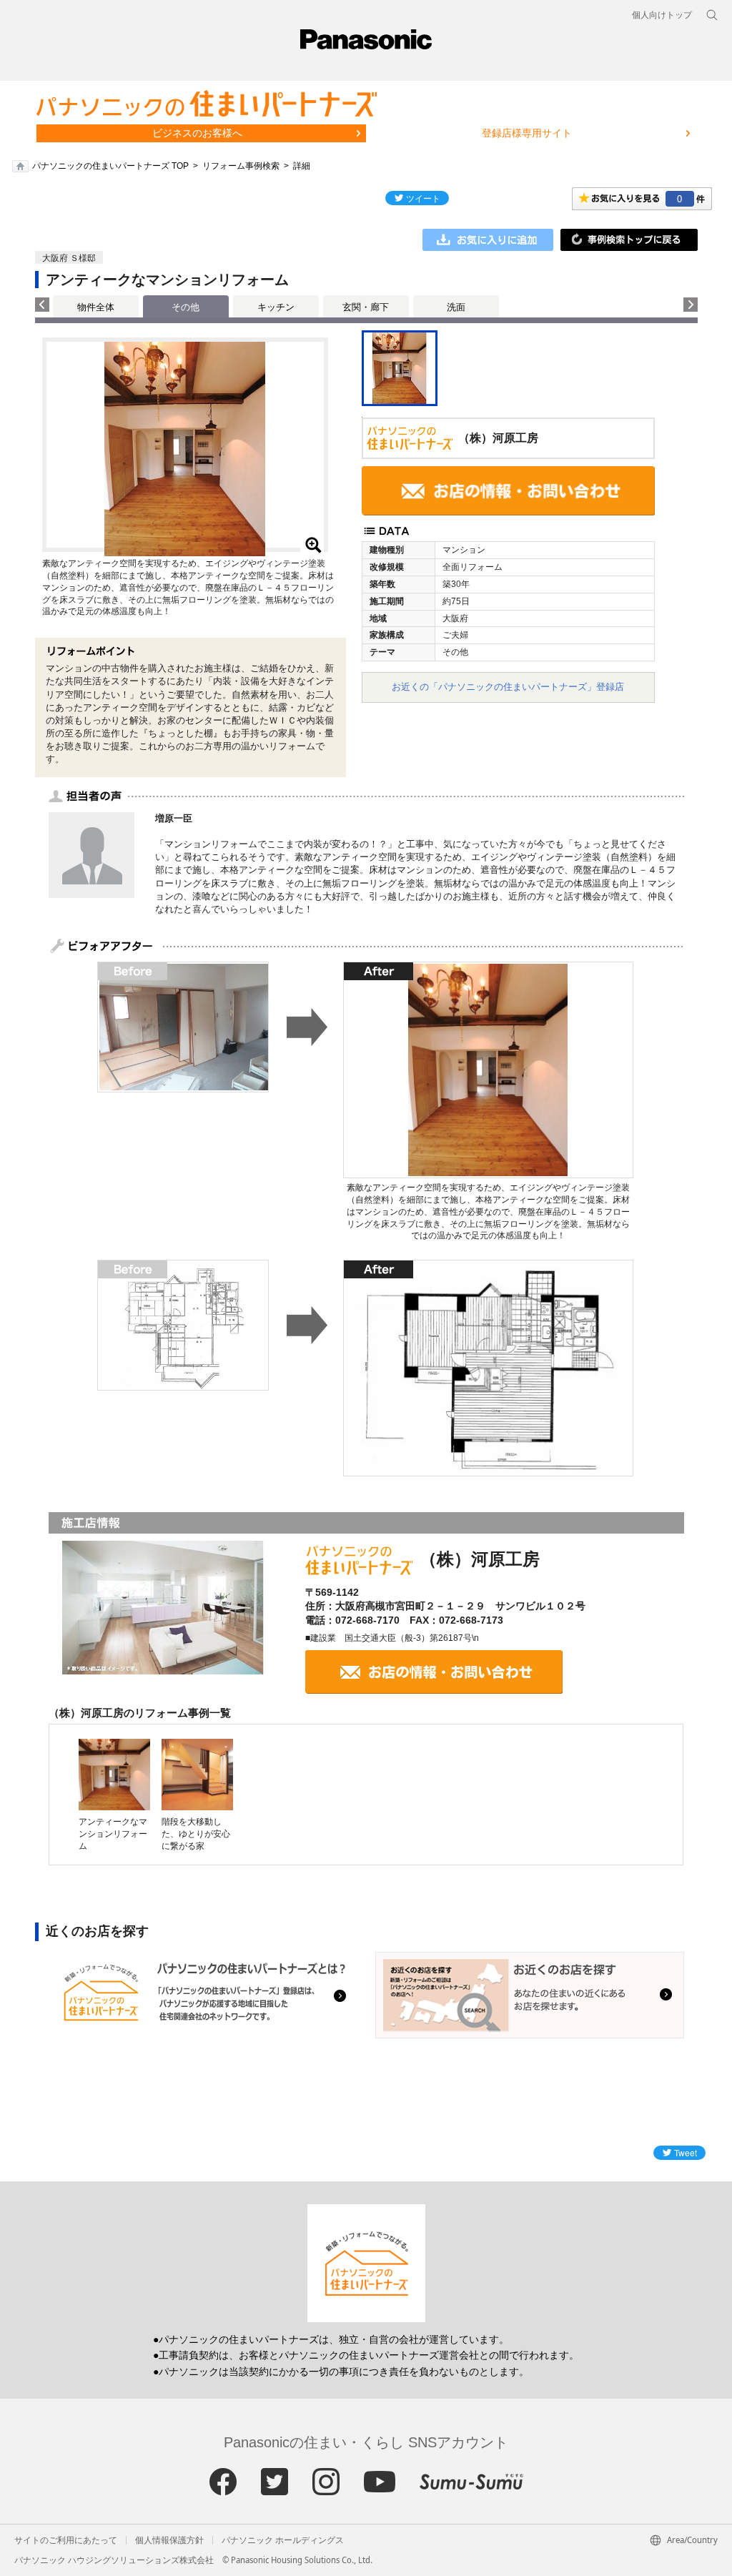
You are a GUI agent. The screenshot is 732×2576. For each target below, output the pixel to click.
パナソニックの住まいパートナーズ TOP (110, 166)
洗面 (456, 307)
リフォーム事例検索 (241, 166)
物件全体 (96, 307)
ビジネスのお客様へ (197, 133)
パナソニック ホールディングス (283, 2540)
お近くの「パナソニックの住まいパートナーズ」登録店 (508, 687)
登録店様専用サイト (527, 133)
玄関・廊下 (366, 307)
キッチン (276, 307)
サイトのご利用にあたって (66, 2540)
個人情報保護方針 (169, 2540)
